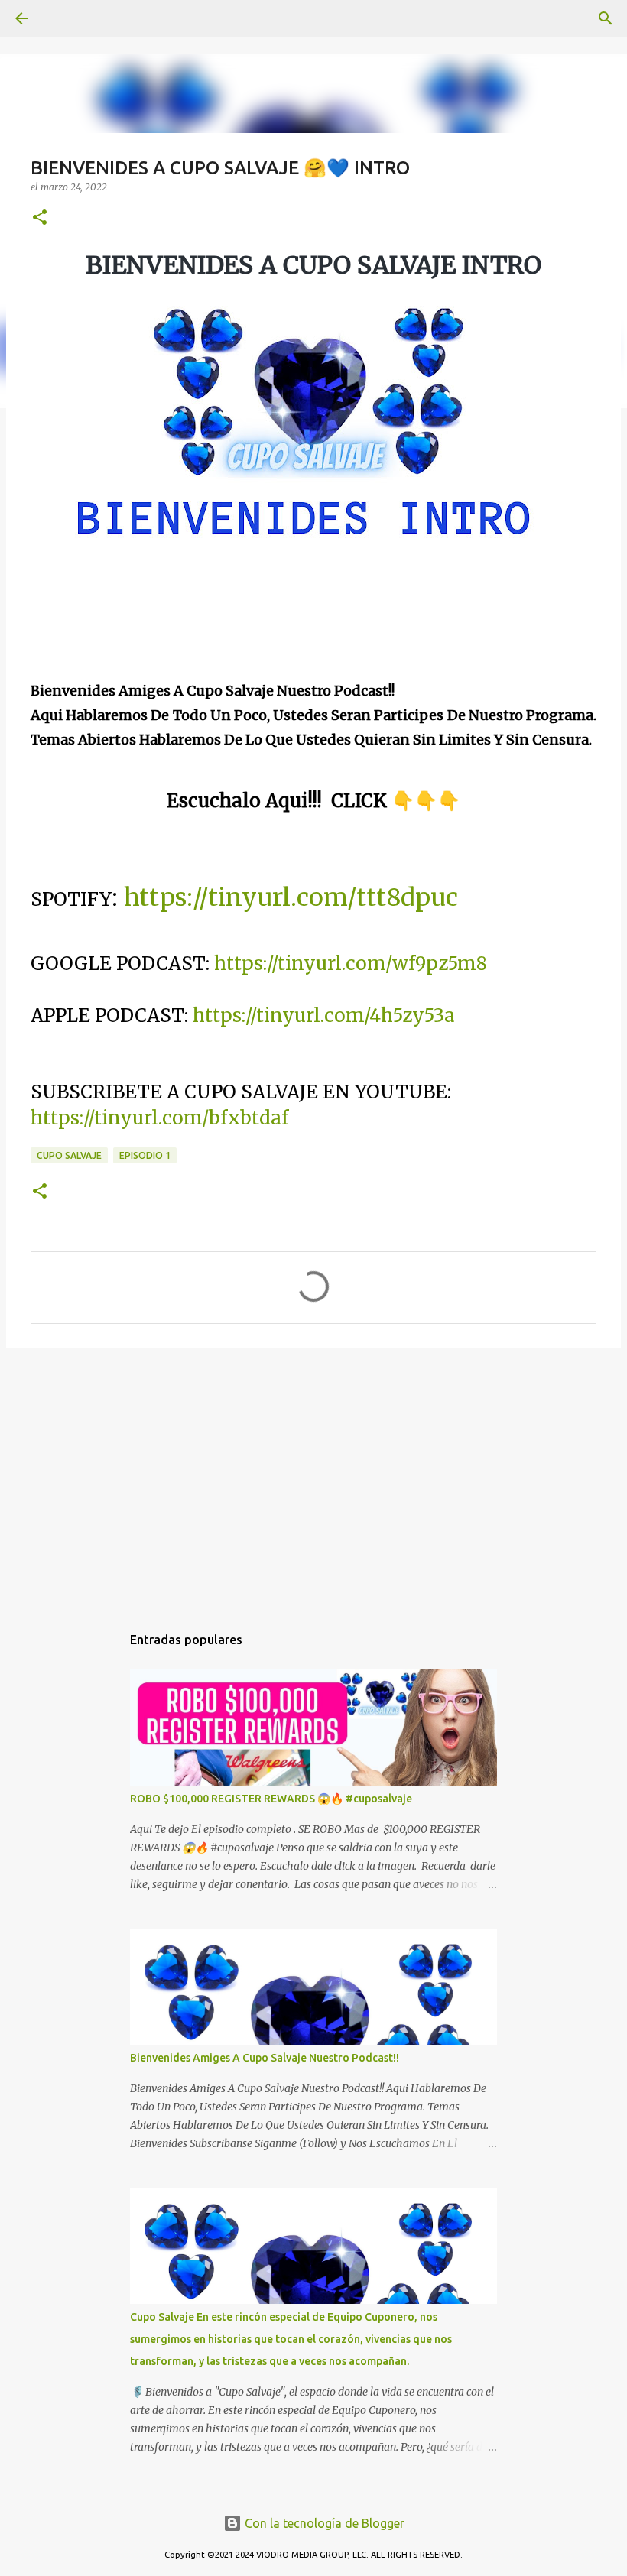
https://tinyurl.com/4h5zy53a (324, 1015)
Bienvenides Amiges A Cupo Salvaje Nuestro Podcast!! (265, 2058)
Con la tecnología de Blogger (323, 2523)
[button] (40, 218)
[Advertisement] (313, 1478)
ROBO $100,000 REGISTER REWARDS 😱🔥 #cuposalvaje (271, 1799)
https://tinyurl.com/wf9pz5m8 (351, 964)
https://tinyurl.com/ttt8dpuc (291, 897)
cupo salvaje (69, 1155)
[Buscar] (64, 18)
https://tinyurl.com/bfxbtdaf (159, 1118)
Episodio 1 (145, 1155)
